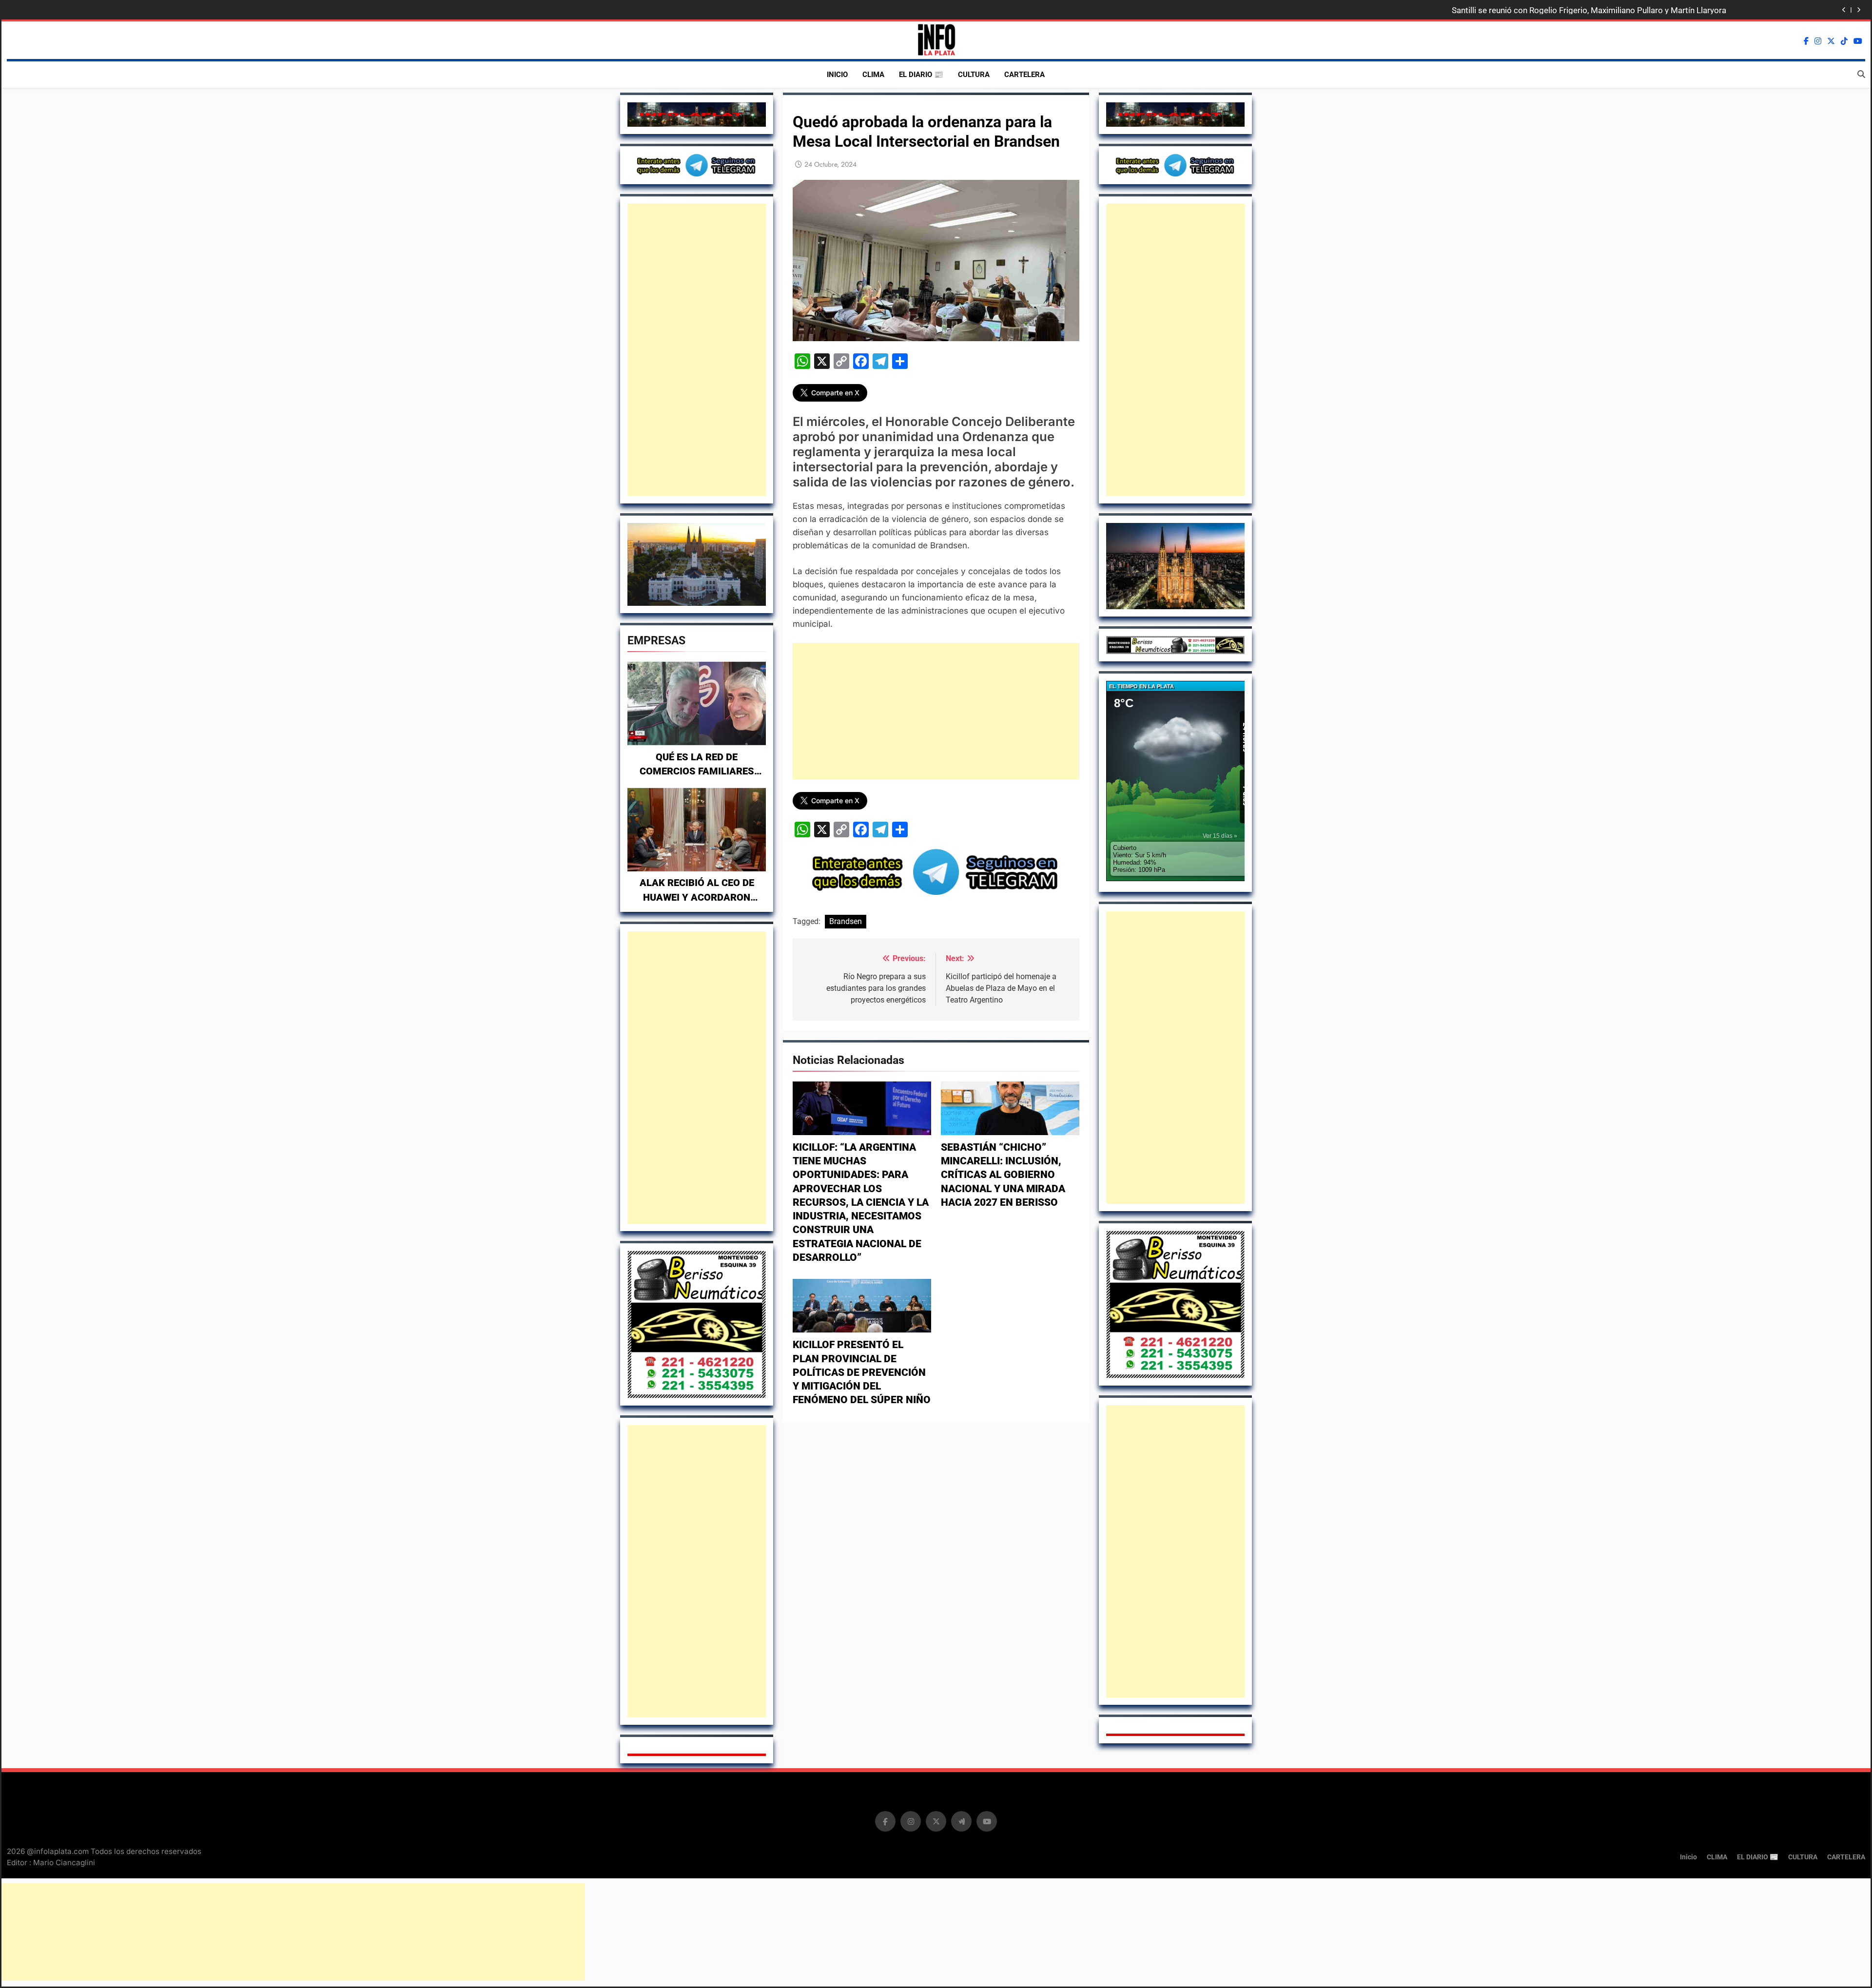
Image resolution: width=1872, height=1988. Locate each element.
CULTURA (974, 75)
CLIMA (873, 75)
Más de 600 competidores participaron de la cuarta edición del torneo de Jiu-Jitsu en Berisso (1555, 10)
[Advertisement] (697, 350)
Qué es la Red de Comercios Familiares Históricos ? (697, 772)
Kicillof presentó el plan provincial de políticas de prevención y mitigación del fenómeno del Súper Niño (862, 1372)
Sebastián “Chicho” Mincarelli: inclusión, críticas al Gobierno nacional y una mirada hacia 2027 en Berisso (1003, 1175)
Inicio (837, 75)
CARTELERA (1024, 75)
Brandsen (846, 921)
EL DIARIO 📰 (921, 75)
